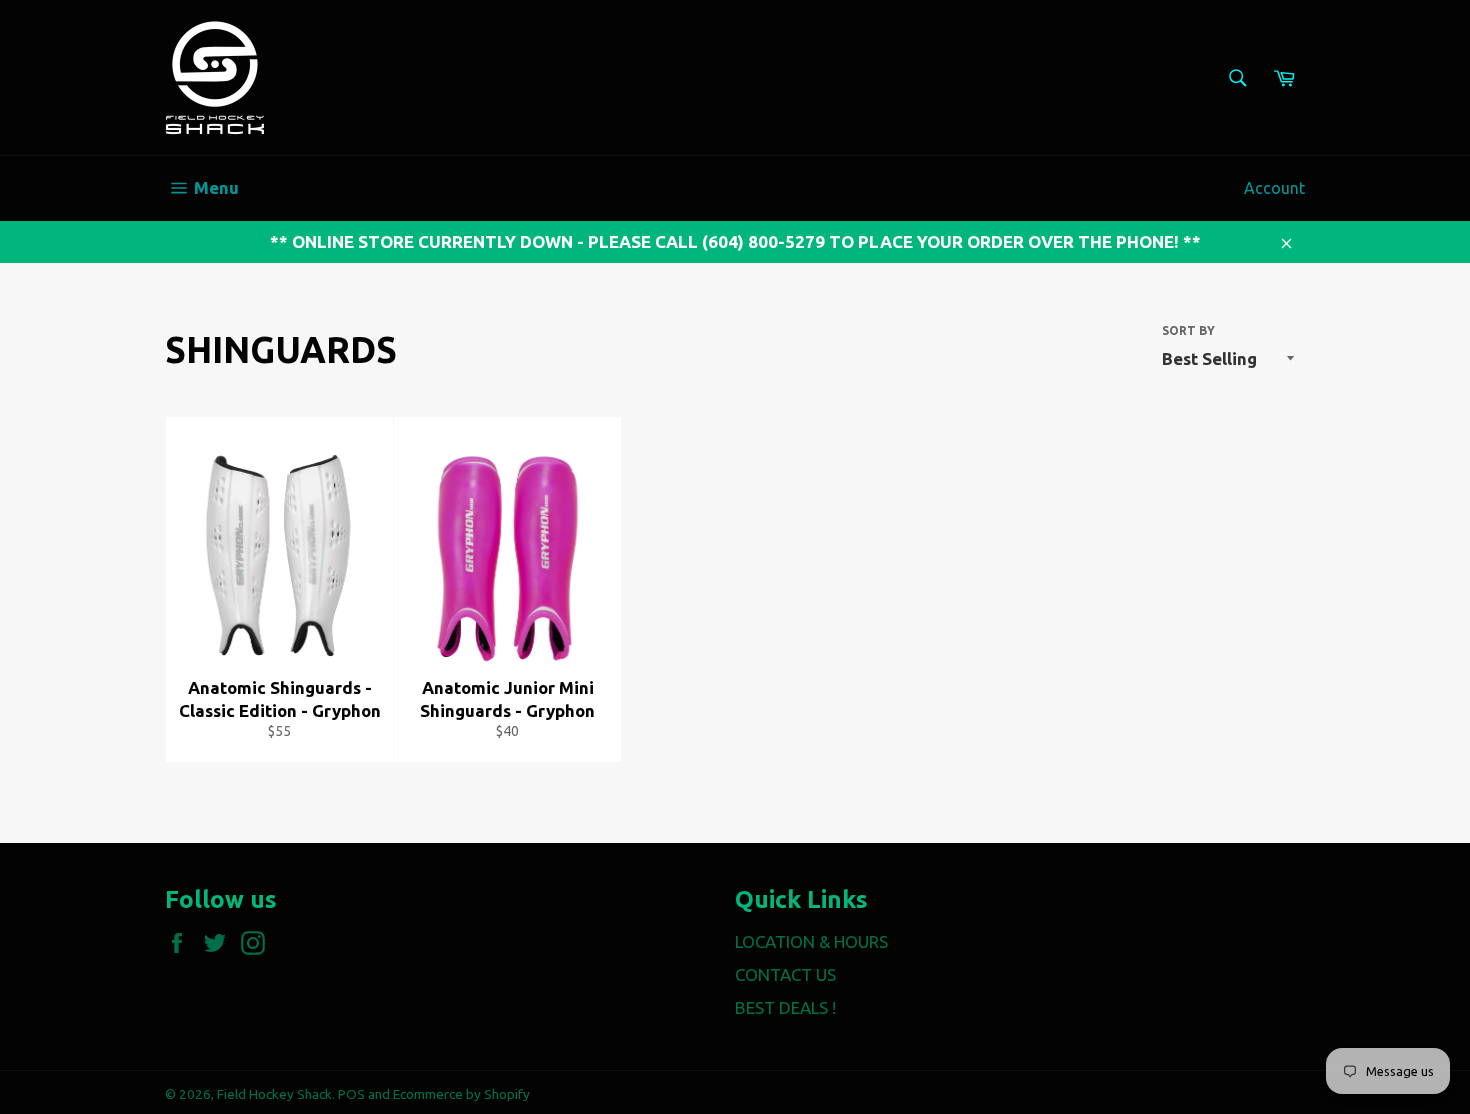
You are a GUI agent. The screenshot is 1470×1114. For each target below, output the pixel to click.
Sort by (1188, 330)
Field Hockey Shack (274, 1094)
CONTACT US (785, 974)
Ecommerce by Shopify (461, 1094)
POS (351, 1094)
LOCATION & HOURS (811, 941)
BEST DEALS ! (785, 1007)
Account (1274, 188)
